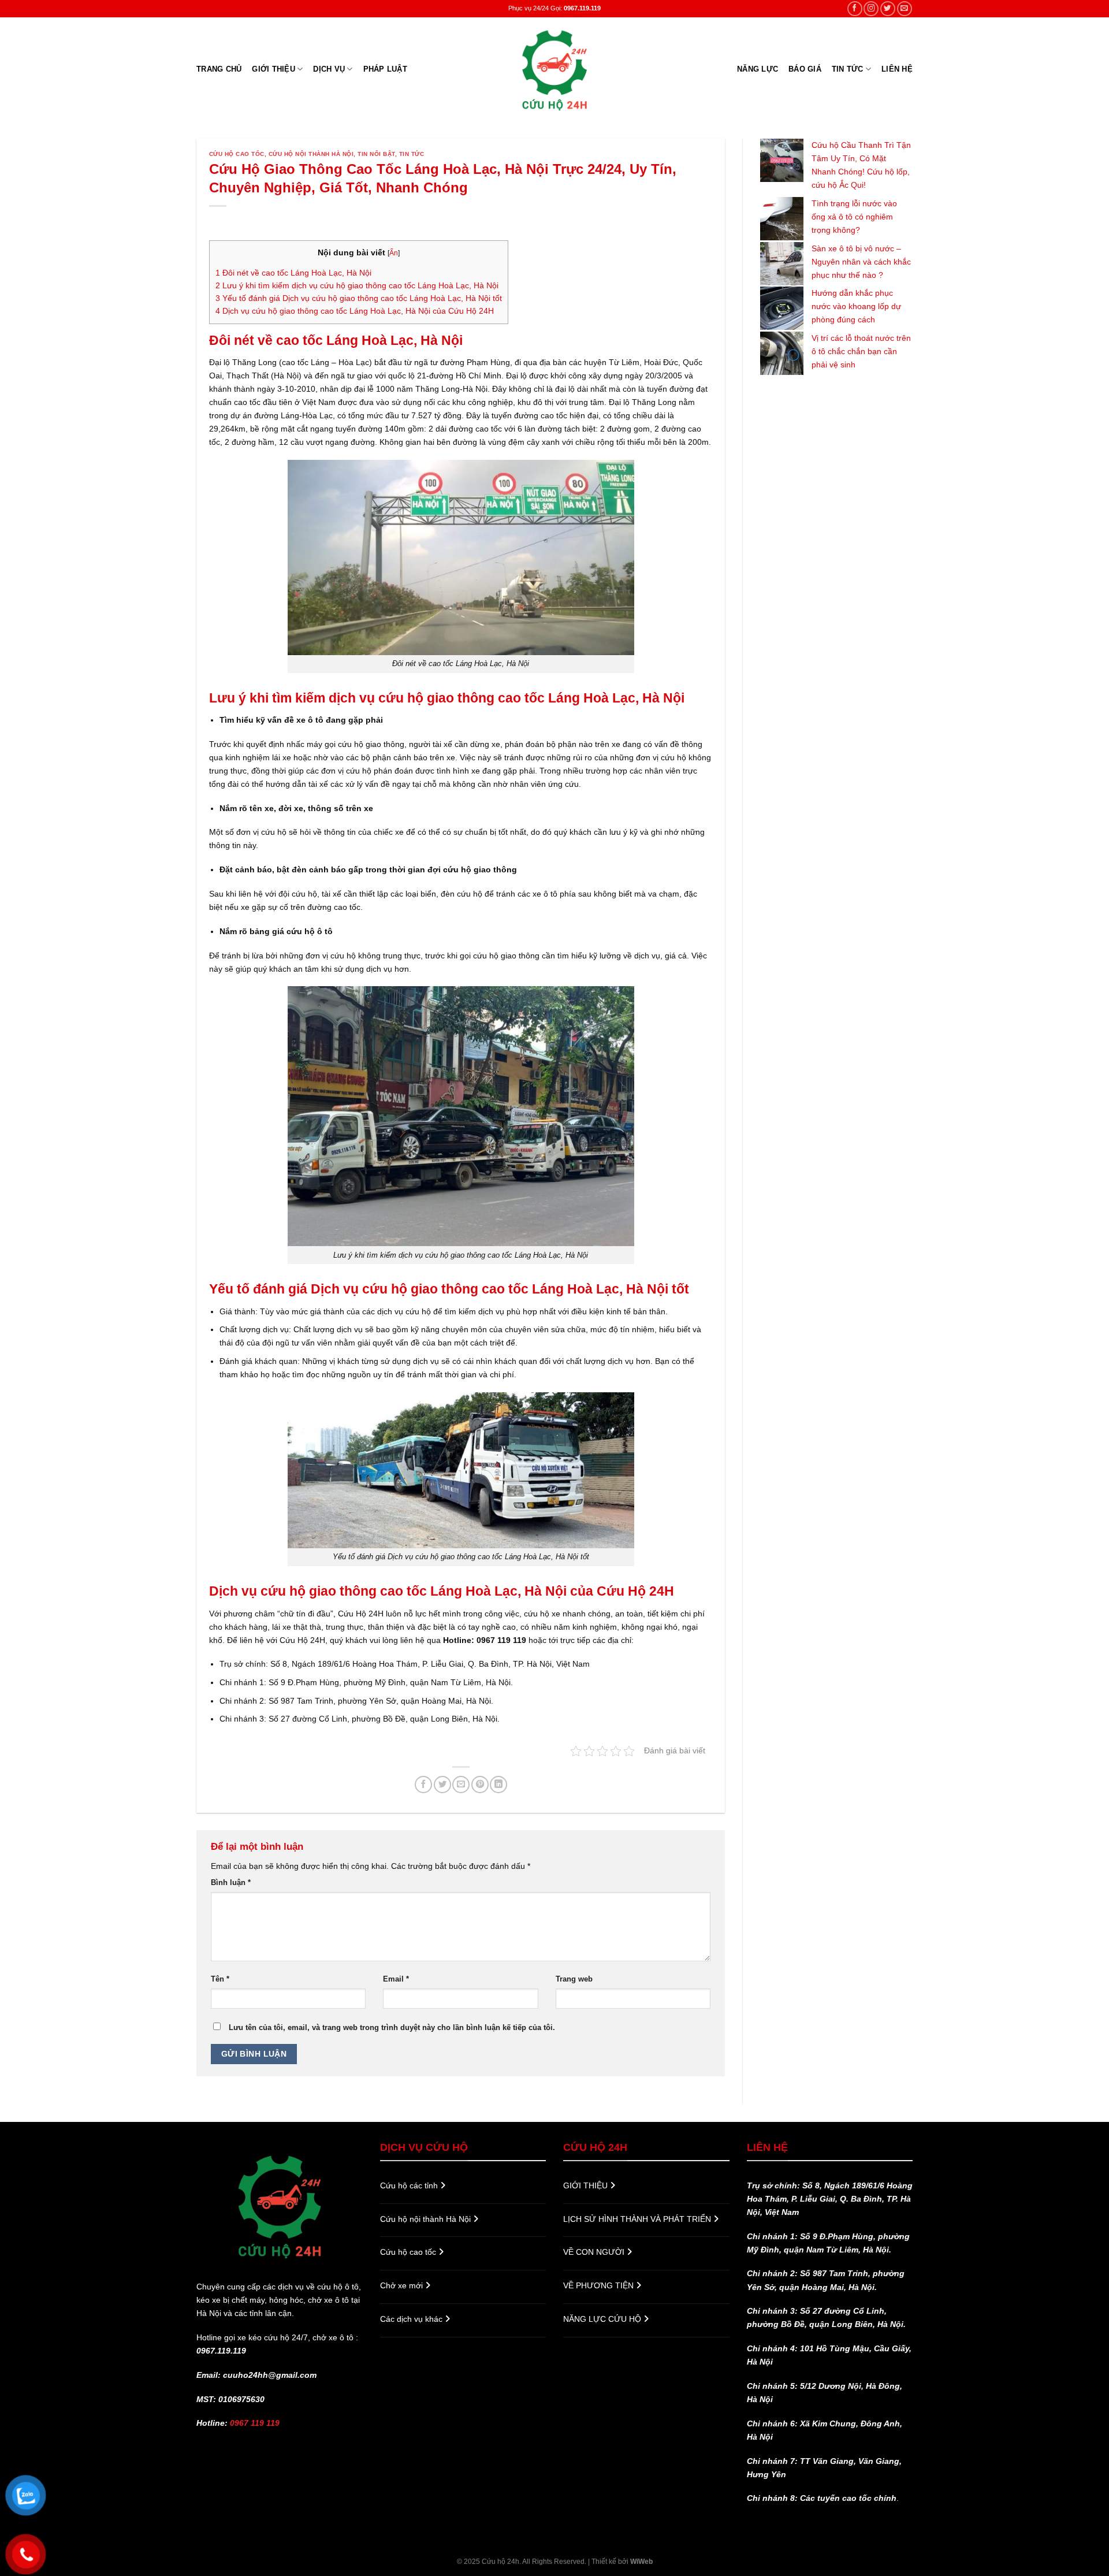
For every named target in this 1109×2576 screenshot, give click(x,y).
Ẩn (394, 253)
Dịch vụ (329, 69)
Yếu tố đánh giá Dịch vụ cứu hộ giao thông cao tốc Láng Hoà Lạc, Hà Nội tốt (359, 298)
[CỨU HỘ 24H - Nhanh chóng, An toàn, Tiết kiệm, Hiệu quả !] (554, 69)
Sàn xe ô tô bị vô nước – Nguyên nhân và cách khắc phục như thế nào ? (861, 262)
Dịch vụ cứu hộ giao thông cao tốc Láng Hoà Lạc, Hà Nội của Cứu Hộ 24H (355, 311)
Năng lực (758, 69)
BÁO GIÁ (805, 69)
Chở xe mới (403, 2285)
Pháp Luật (385, 69)
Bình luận (231, 1882)
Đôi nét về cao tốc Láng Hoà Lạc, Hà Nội (293, 273)
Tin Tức (848, 69)
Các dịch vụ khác (412, 2319)
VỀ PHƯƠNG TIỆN (600, 2285)
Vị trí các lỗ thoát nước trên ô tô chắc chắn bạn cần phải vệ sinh (861, 351)
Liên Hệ (897, 69)
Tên (220, 1979)
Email (396, 1979)
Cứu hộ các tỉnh (410, 2185)
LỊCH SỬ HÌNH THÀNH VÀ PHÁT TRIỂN (638, 2219)
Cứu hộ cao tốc (237, 154)
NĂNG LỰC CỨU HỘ (603, 2319)
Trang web (574, 1979)
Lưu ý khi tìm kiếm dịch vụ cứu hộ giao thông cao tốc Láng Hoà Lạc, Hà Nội (357, 286)
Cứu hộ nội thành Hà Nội (311, 154)
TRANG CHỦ (219, 69)
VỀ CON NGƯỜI (595, 2252)
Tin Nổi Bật (376, 154)
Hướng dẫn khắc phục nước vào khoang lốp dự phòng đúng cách (856, 306)
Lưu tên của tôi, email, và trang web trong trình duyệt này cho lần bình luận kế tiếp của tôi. (392, 2027)
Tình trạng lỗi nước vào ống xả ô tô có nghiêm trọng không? (854, 217)
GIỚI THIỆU (273, 69)
